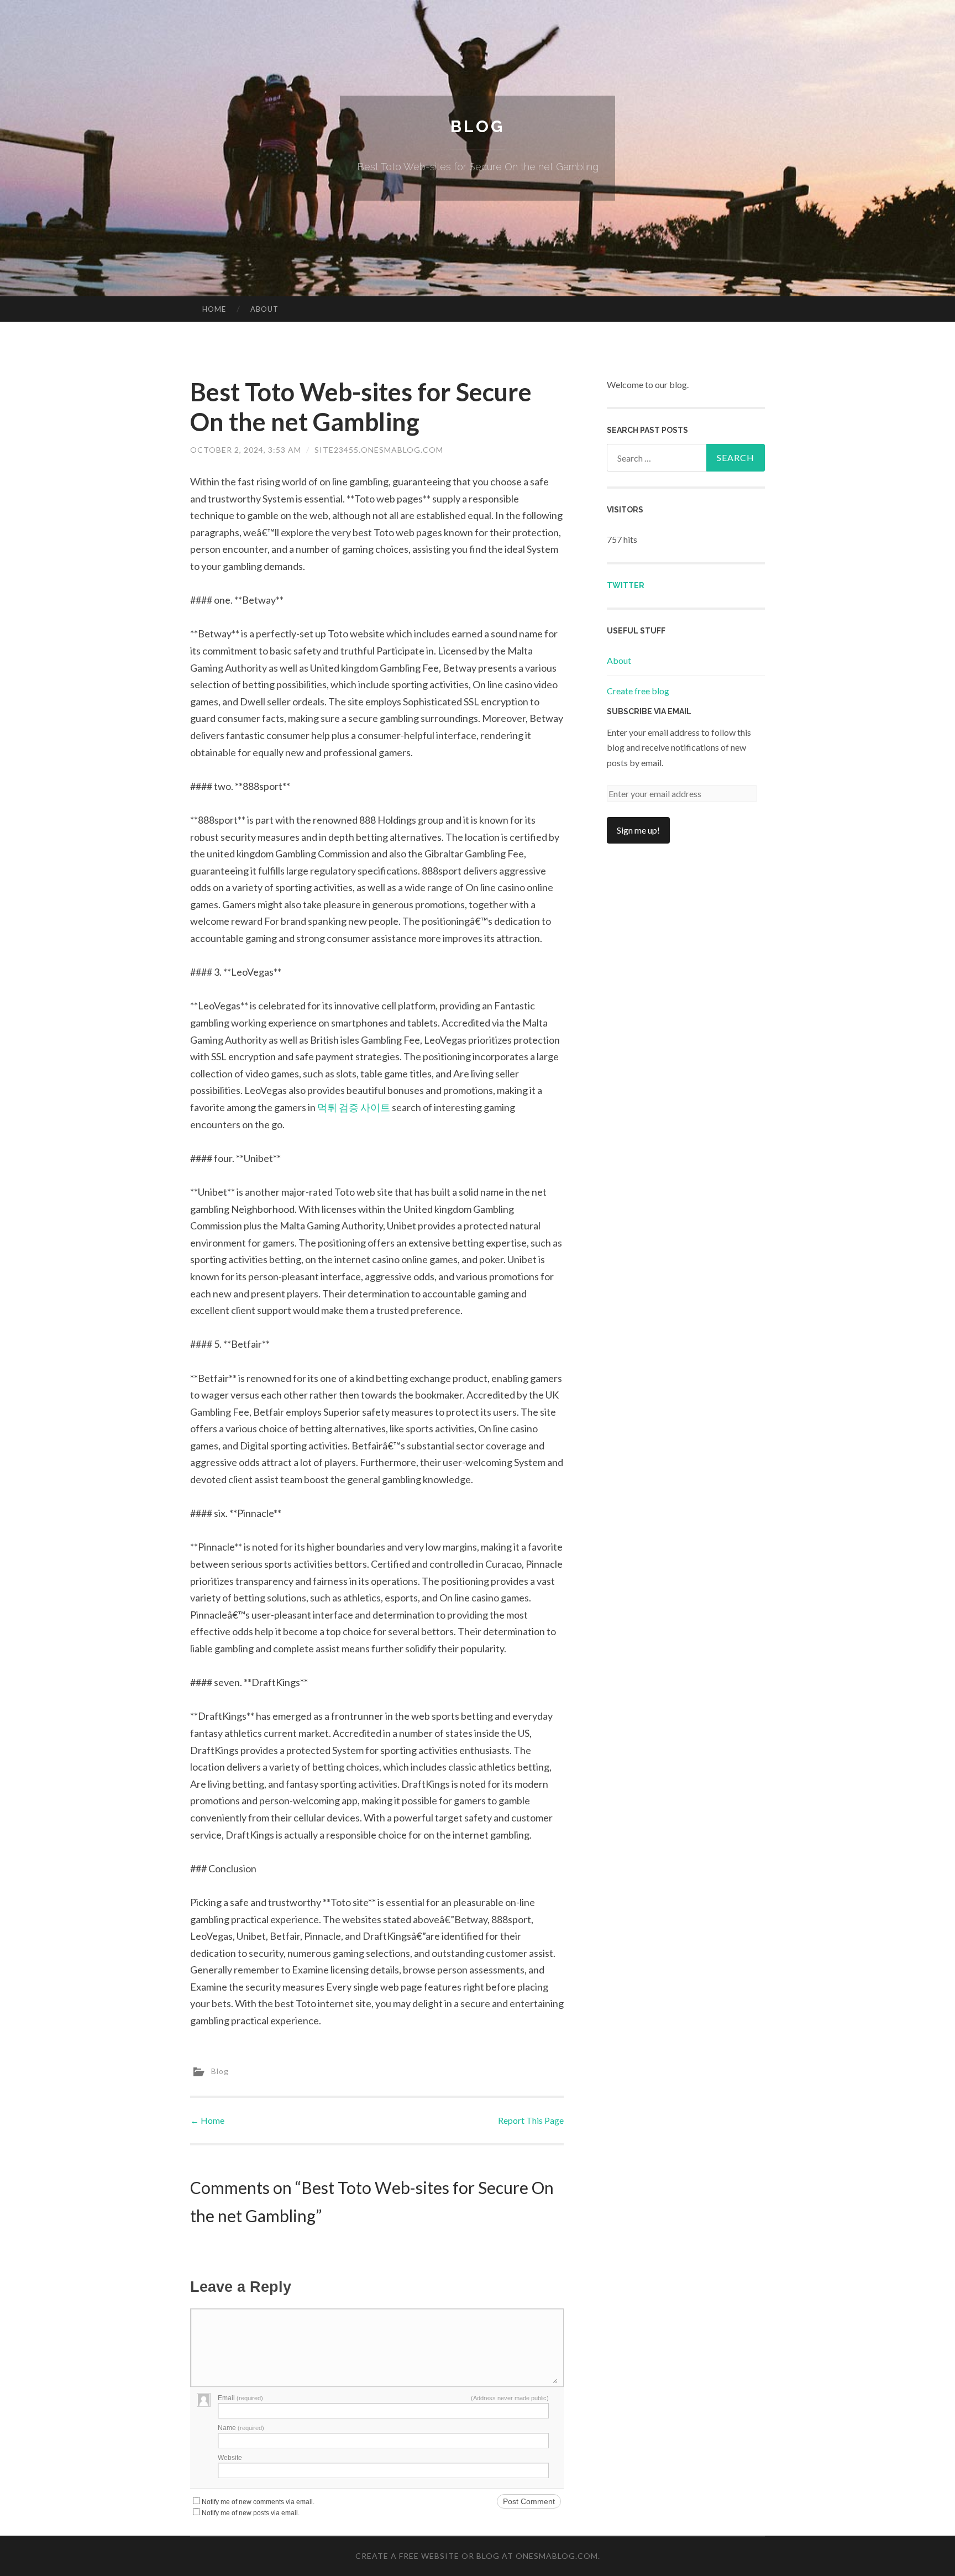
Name (241, 2428)
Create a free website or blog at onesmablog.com (477, 2556)
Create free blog (638, 691)
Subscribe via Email (649, 711)
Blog (478, 126)
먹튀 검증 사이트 (354, 1107)
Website (230, 2458)
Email (240, 2398)
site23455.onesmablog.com (379, 450)
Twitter (626, 585)
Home (214, 309)
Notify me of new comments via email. (258, 2502)
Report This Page (531, 2120)
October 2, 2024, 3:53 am (246, 450)
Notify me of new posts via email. (251, 2513)
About (264, 309)
